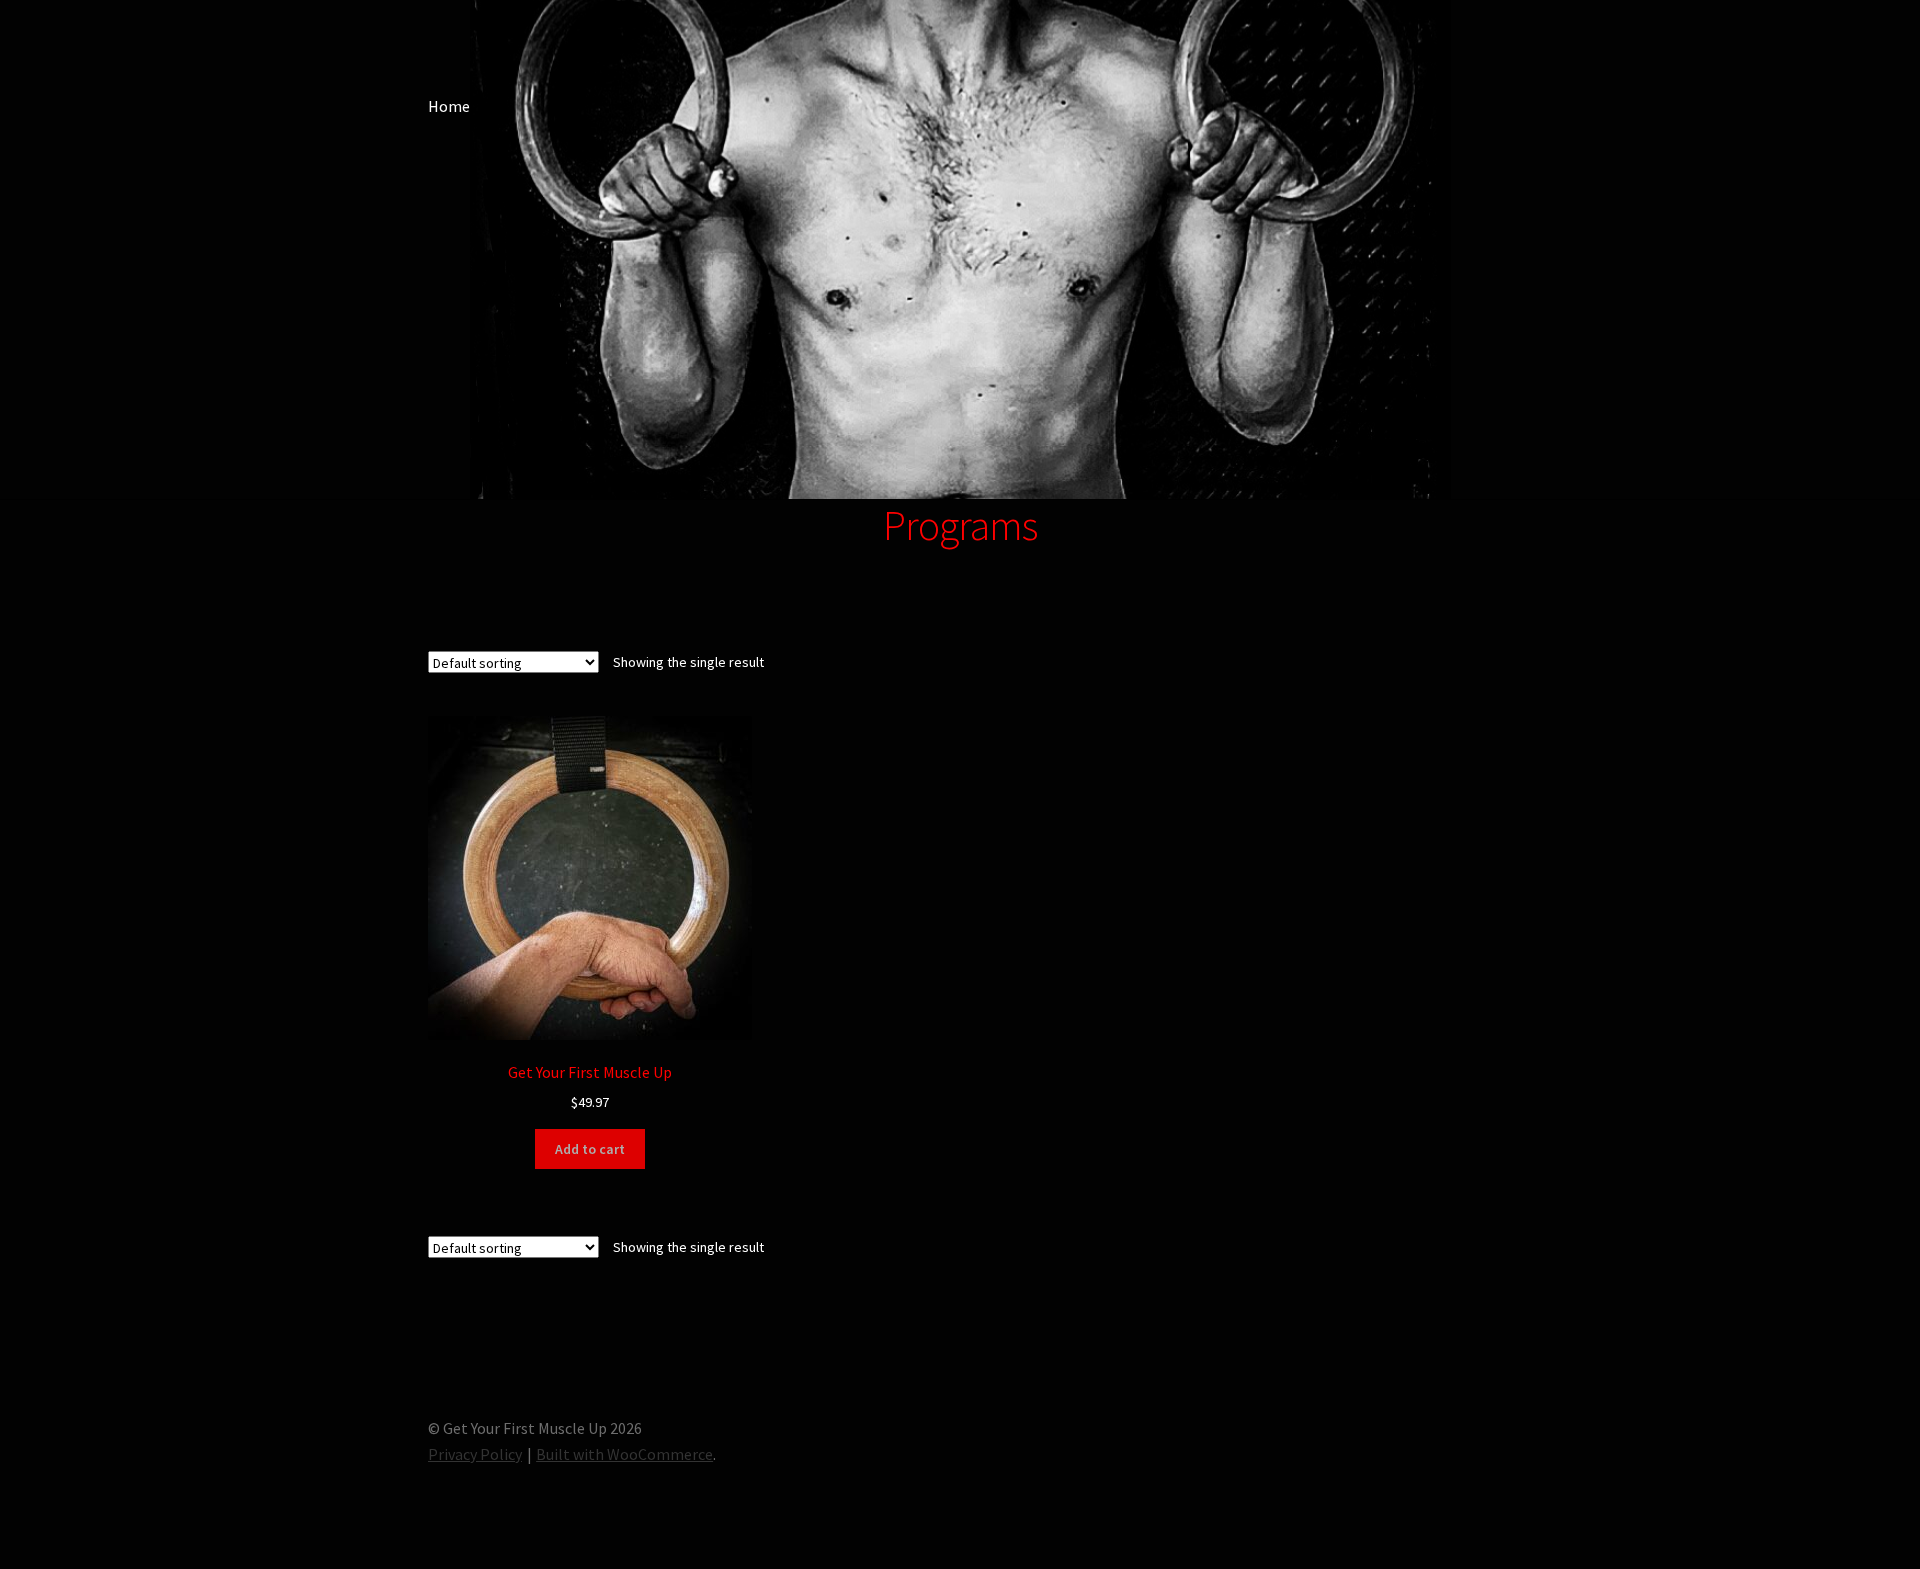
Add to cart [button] (590, 1149)
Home (449, 106)
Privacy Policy (475, 1454)
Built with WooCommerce (624, 1454)
